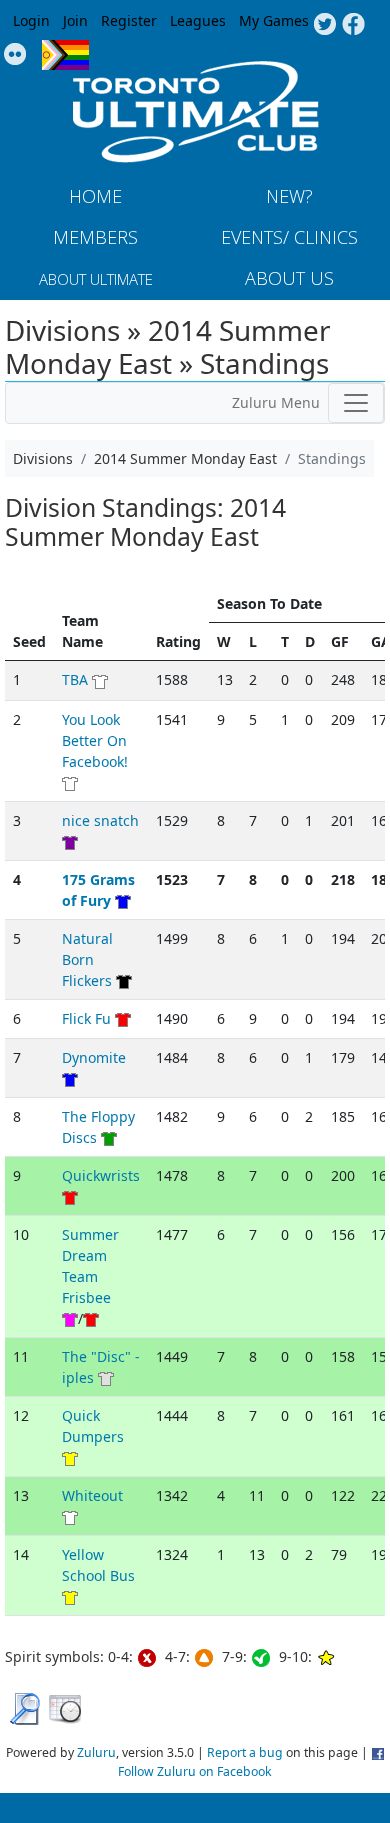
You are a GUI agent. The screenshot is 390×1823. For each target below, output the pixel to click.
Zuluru (96, 1752)
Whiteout (92, 1495)
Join (75, 20)
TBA (75, 679)
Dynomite (94, 1057)
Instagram (15, 55)
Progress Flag (65, 55)
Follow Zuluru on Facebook (195, 1771)
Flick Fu (86, 1018)
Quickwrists (101, 1175)
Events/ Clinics (289, 237)
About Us (289, 278)
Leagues (198, 20)
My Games (274, 20)
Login (31, 20)
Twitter (324, 25)
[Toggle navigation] (356, 403)
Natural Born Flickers (87, 959)
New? (289, 196)
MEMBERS (95, 237)
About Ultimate (96, 279)
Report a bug (245, 1752)
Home (95, 196)
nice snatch (100, 820)
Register (129, 20)
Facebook (353, 25)
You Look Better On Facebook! (95, 740)
